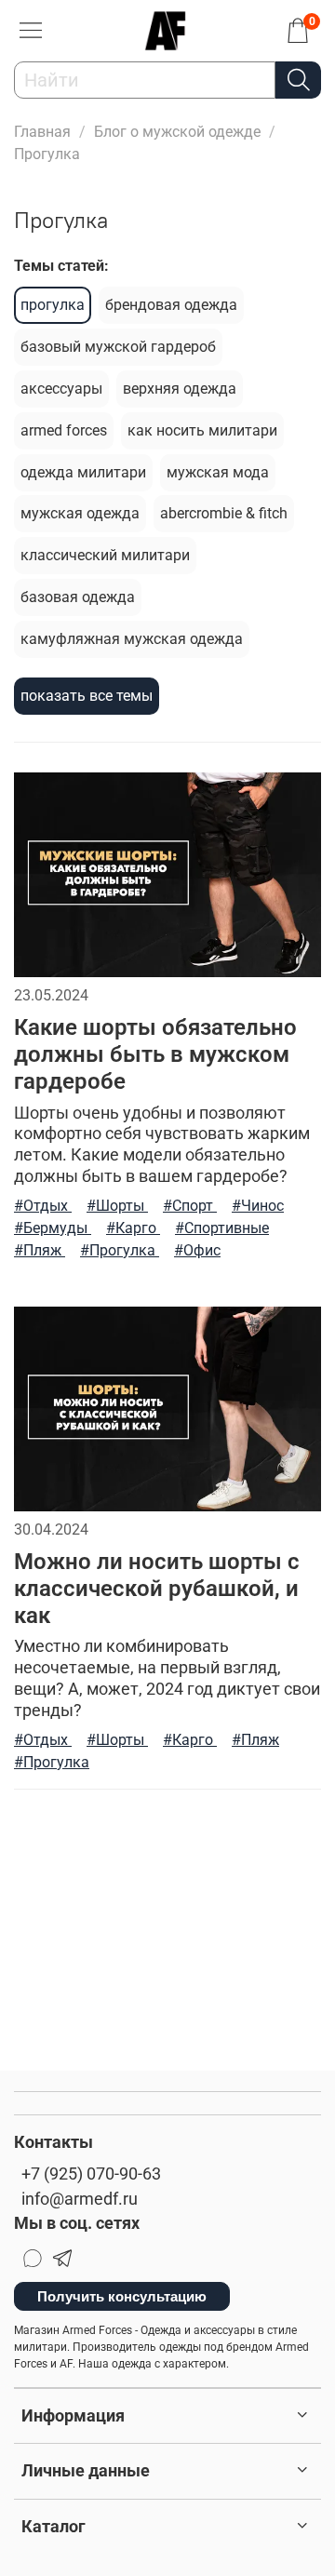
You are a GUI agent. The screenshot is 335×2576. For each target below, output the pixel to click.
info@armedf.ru (80, 2199)
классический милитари (105, 555)
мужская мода (218, 472)
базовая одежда (78, 597)
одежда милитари (83, 472)
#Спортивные (222, 1228)
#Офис (197, 1250)
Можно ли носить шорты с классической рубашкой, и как (157, 1589)
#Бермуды (53, 1228)
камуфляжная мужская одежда (132, 639)
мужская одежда (80, 513)
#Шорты (117, 1206)
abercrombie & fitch (224, 513)
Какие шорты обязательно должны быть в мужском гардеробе (155, 1054)
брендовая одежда (171, 305)
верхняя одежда (180, 389)
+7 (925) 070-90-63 (91, 2174)
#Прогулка (120, 1250)
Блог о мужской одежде (177, 132)
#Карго (133, 1228)
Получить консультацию (122, 2296)
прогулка (53, 305)
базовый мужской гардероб (118, 347)
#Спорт (190, 1206)
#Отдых (43, 1206)
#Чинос (258, 1206)
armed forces (64, 430)
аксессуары (61, 389)
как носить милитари (202, 430)
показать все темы (87, 696)
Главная (42, 132)
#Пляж (40, 1250)
